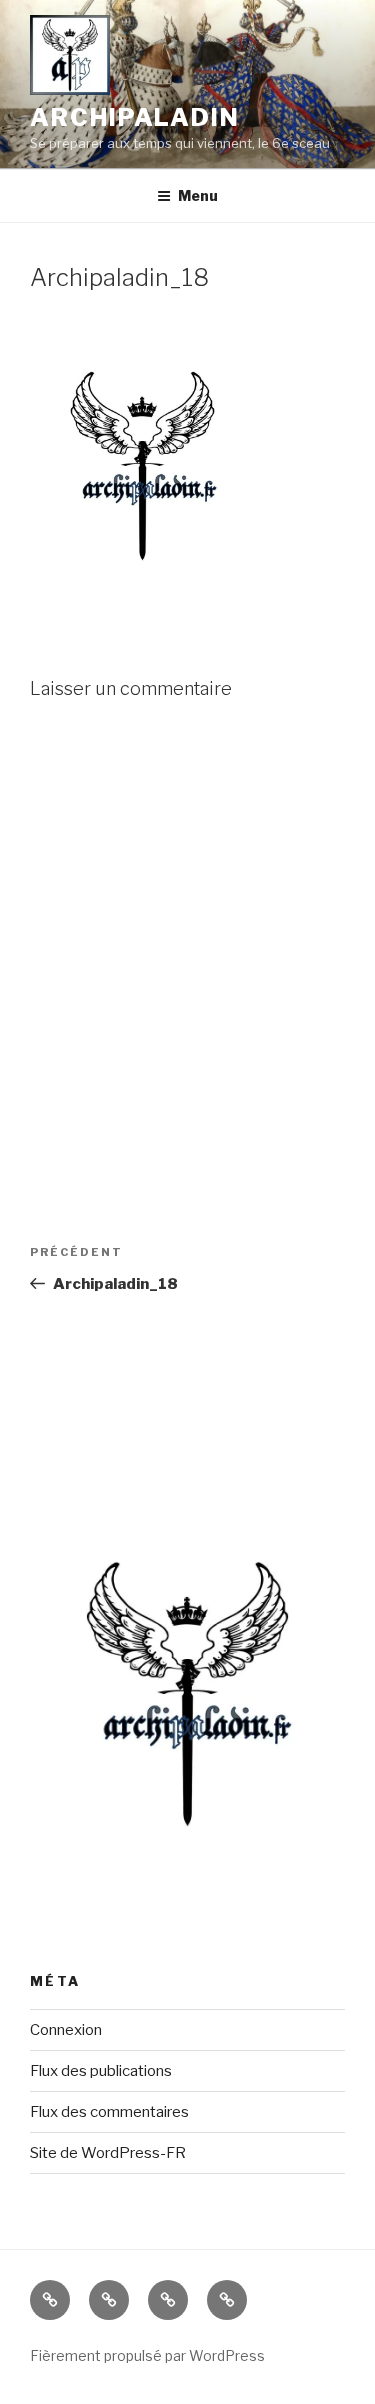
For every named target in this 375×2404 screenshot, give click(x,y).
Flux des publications (101, 2071)
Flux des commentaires (109, 2112)
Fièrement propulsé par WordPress (147, 2355)
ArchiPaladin (135, 117)
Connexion (66, 2030)
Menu (198, 195)
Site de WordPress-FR (108, 2153)
